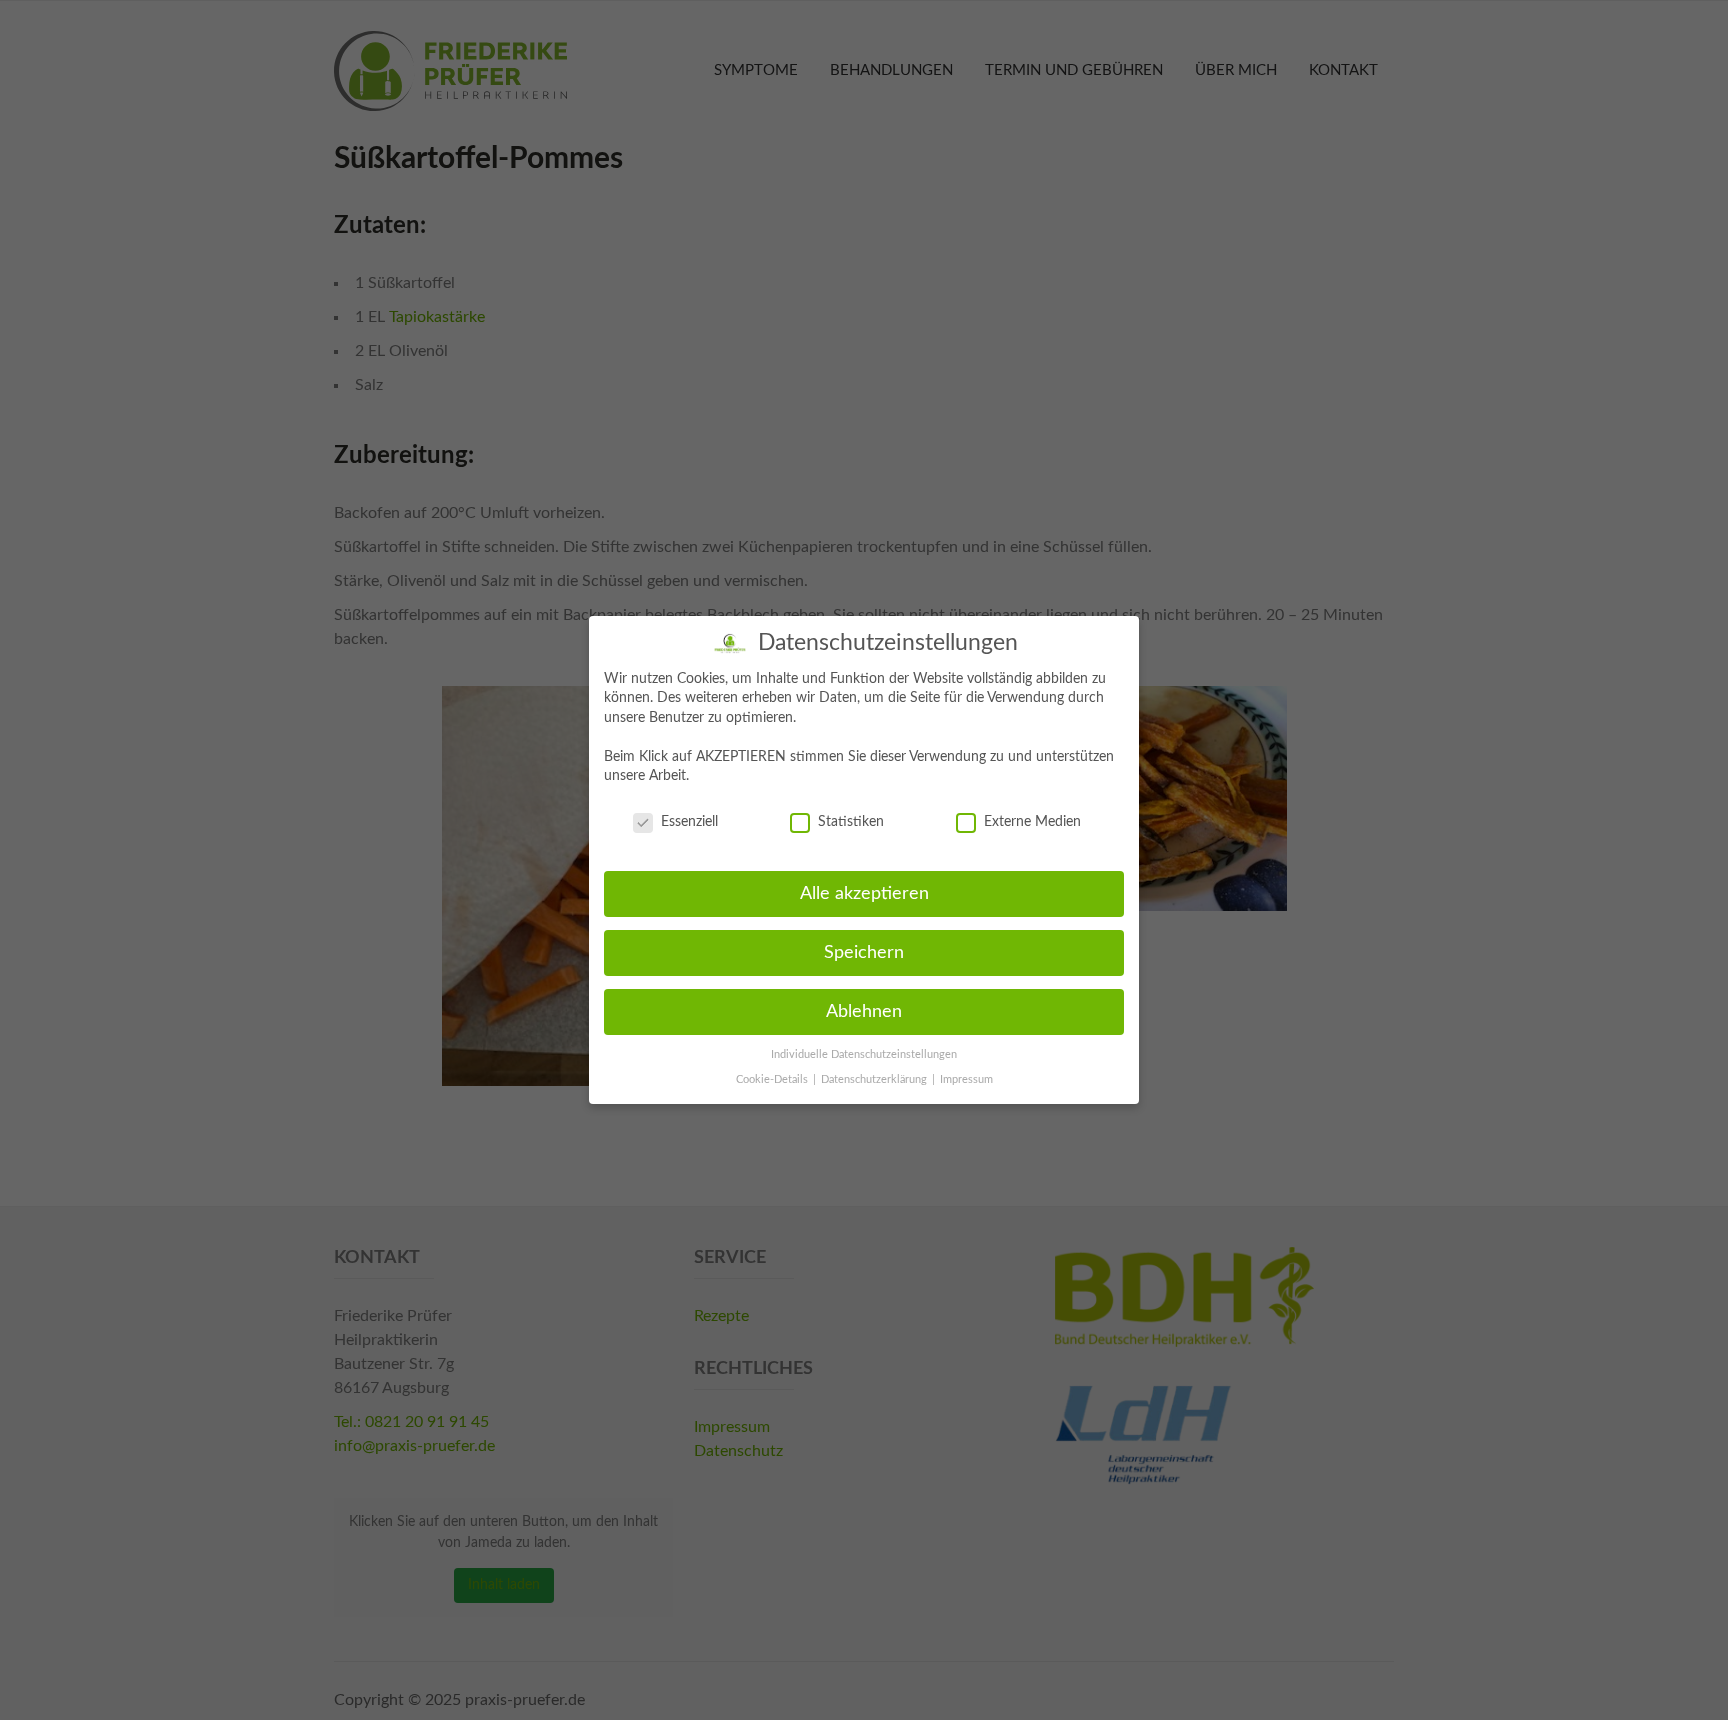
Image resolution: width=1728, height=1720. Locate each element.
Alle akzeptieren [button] (864, 893)
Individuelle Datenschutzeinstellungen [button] (864, 1055)
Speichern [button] (864, 952)
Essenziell (689, 822)
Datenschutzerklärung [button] (875, 1080)
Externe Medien (1032, 822)
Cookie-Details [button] (773, 1080)
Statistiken (851, 822)
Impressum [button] (966, 1080)
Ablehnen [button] (864, 1011)
